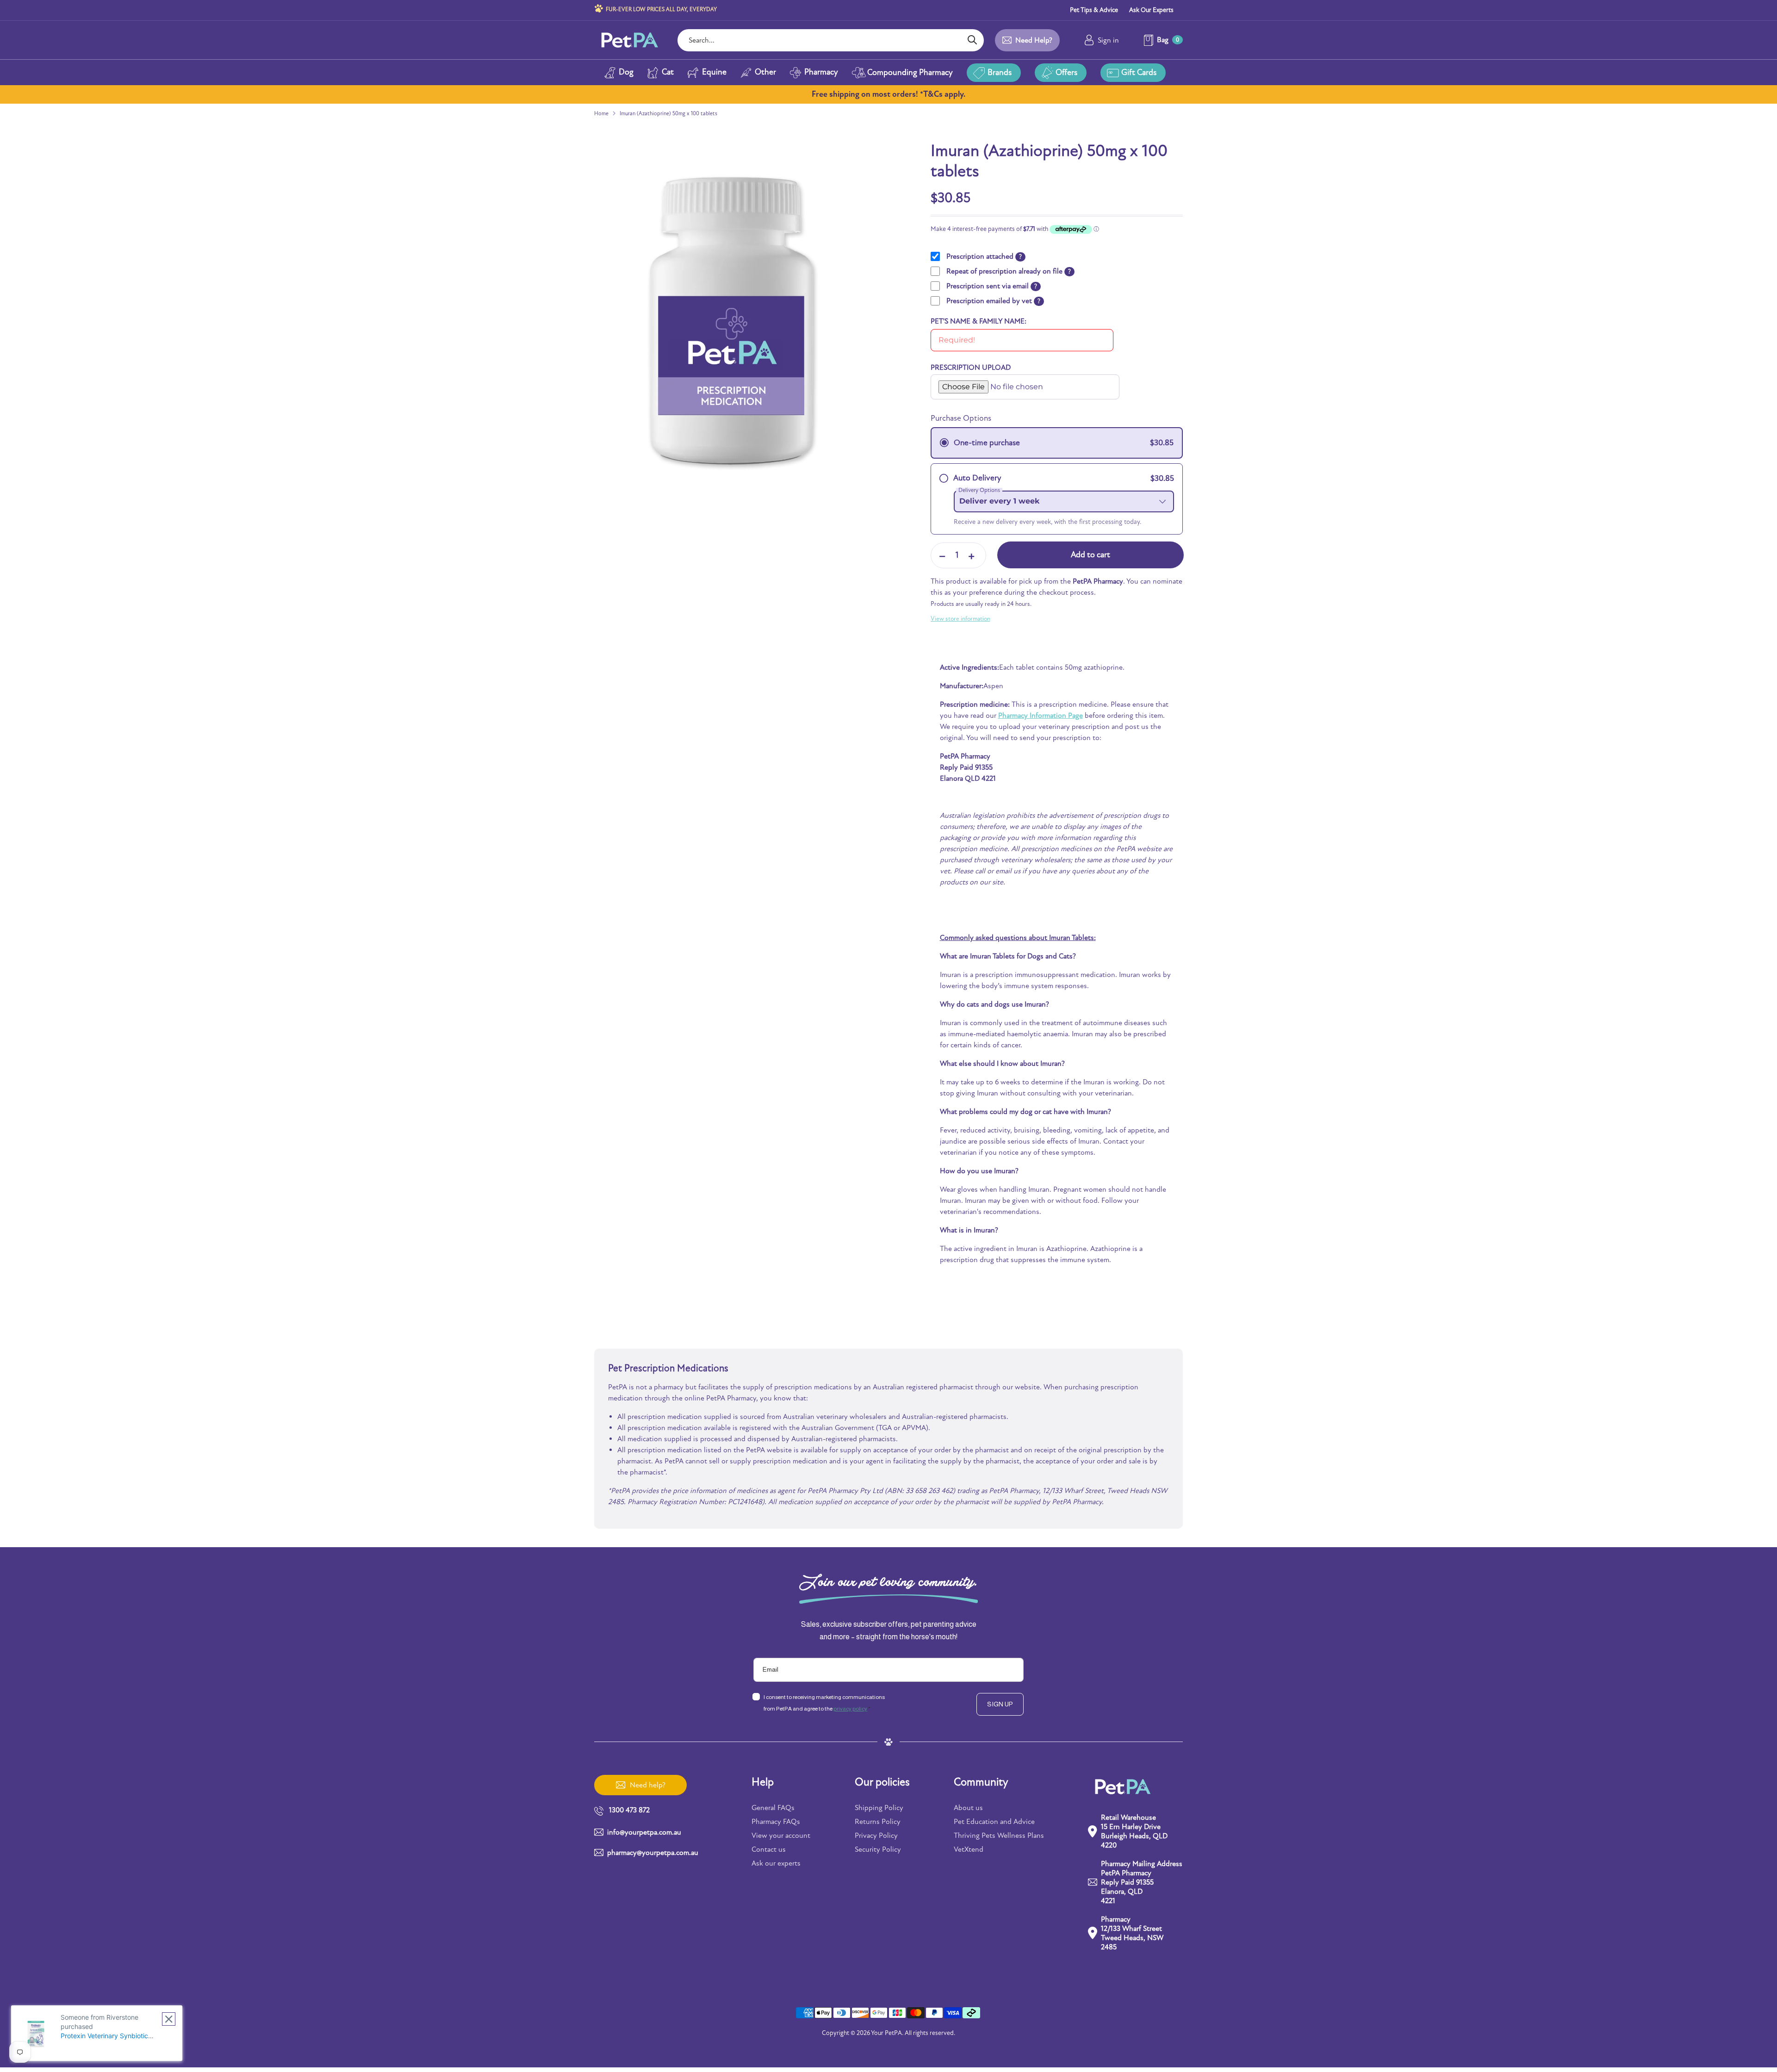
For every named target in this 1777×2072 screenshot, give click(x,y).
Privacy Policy (876, 1836)
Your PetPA (886, 2033)
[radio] (1057, 443)
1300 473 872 (629, 1810)
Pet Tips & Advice (1094, 10)
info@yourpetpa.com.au (644, 1832)
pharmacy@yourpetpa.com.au (653, 1853)
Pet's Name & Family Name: (979, 321)
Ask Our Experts (1151, 10)
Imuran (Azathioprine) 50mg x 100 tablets (668, 113)
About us (968, 1808)
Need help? (1034, 40)
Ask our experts (776, 1863)
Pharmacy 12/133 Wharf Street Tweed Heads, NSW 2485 (1132, 1933)
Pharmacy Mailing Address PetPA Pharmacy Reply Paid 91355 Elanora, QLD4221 (1142, 1882)
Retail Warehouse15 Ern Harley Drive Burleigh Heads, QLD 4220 (1134, 1831)
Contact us (769, 1849)
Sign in (1108, 40)
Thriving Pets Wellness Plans (999, 1836)
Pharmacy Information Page (1041, 716)
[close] (169, 2019)
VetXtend (969, 1849)
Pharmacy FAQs (776, 1822)
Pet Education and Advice (994, 1822)
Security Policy (878, 1849)
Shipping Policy (879, 1808)
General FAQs (773, 1808)
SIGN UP (1000, 1704)
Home (601, 113)
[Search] (972, 40)
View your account (781, 1836)
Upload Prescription (962, 378)
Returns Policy (878, 1822)
